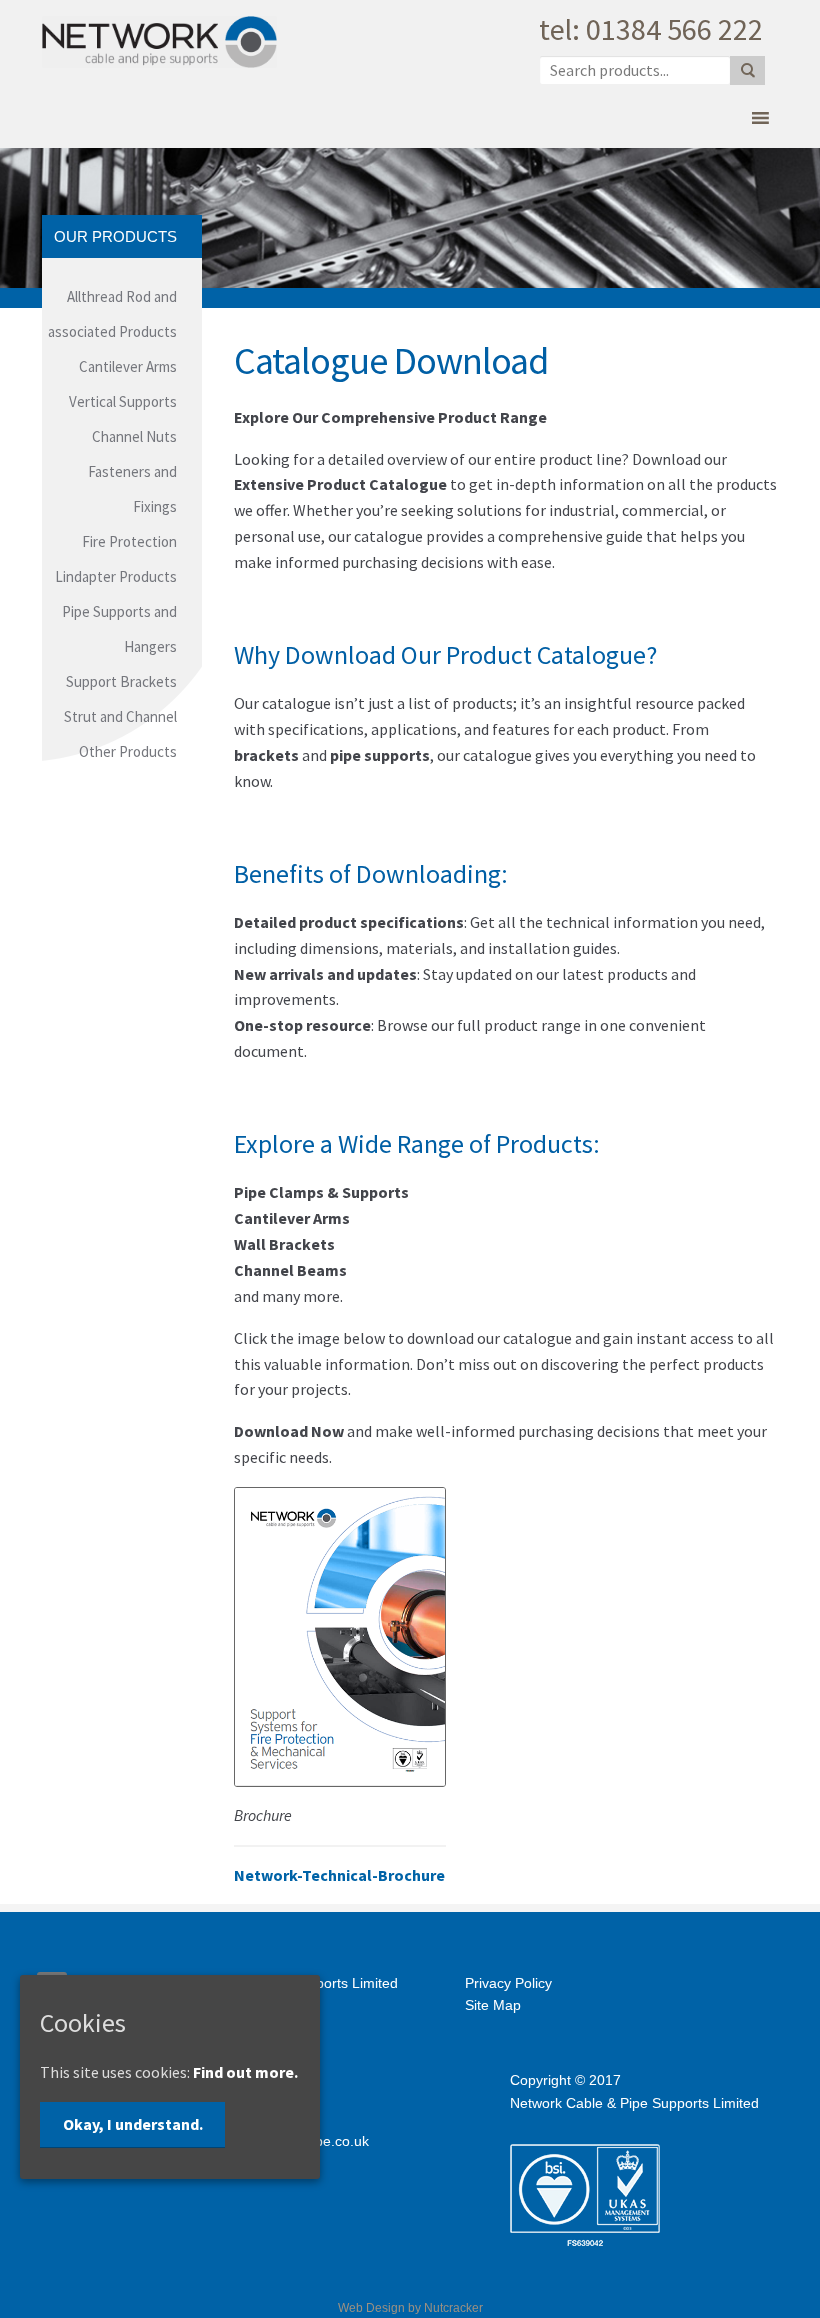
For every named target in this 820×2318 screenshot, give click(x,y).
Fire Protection (129, 541)
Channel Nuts (134, 436)
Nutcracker (453, 2308)
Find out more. (245, 2072)
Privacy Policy (508, 1983)
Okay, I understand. (133, 2124)
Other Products (128, 751)
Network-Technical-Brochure (339, 1875)
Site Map (493, 2005)
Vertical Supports (123, 401)
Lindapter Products (116, 576)
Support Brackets (121, 681)
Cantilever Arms (128, 366)
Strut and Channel (120, 716)
